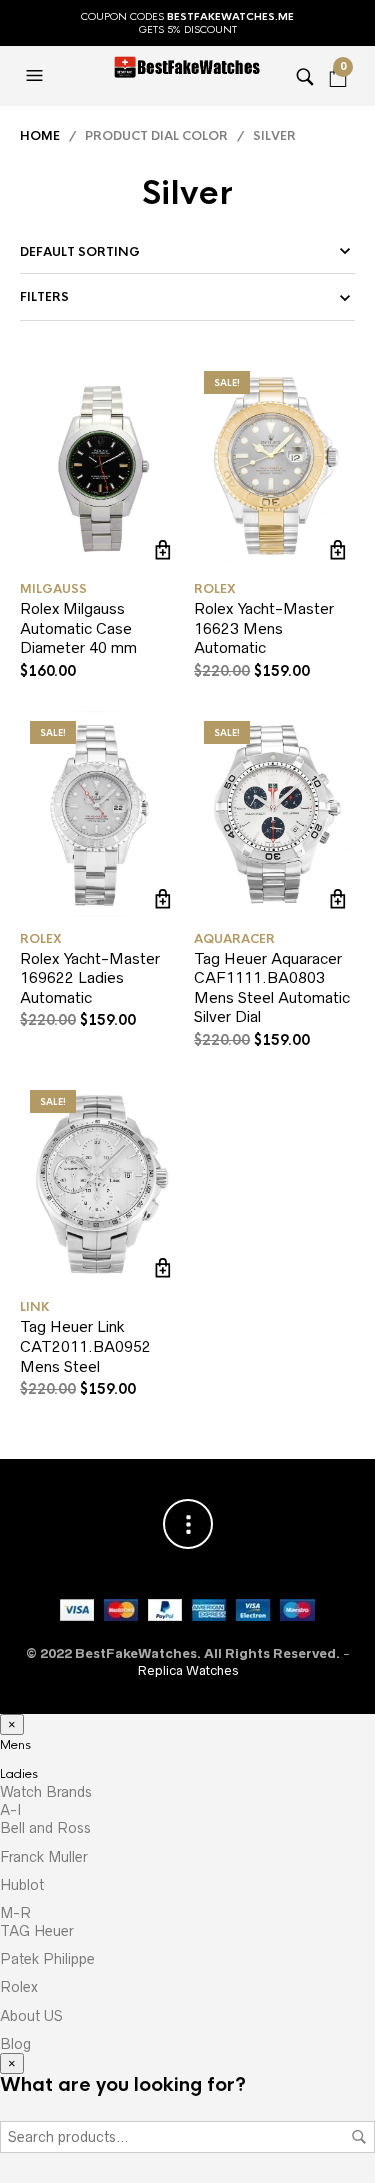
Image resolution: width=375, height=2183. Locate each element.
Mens (15, 1745)
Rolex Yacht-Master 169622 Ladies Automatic (90, 978)
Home (40, 136)
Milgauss (53, 589)
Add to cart (163, 549)
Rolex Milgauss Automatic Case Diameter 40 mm (78, 628)
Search (359, 2137)
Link (35, 1307)
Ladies (19, 1774)
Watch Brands (46, 1792)
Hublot (22, 1885)
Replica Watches (188, 1670)
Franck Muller (44, 1857)
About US (31, 2016)
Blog (15, 2044)
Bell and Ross (45, 1828)
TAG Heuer (37, 1931)
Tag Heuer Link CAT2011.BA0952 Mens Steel (85, 1346)
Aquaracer (234, 939)
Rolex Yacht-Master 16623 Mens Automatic (264, 628)
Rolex (215, 589)
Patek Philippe (47, 1959)
